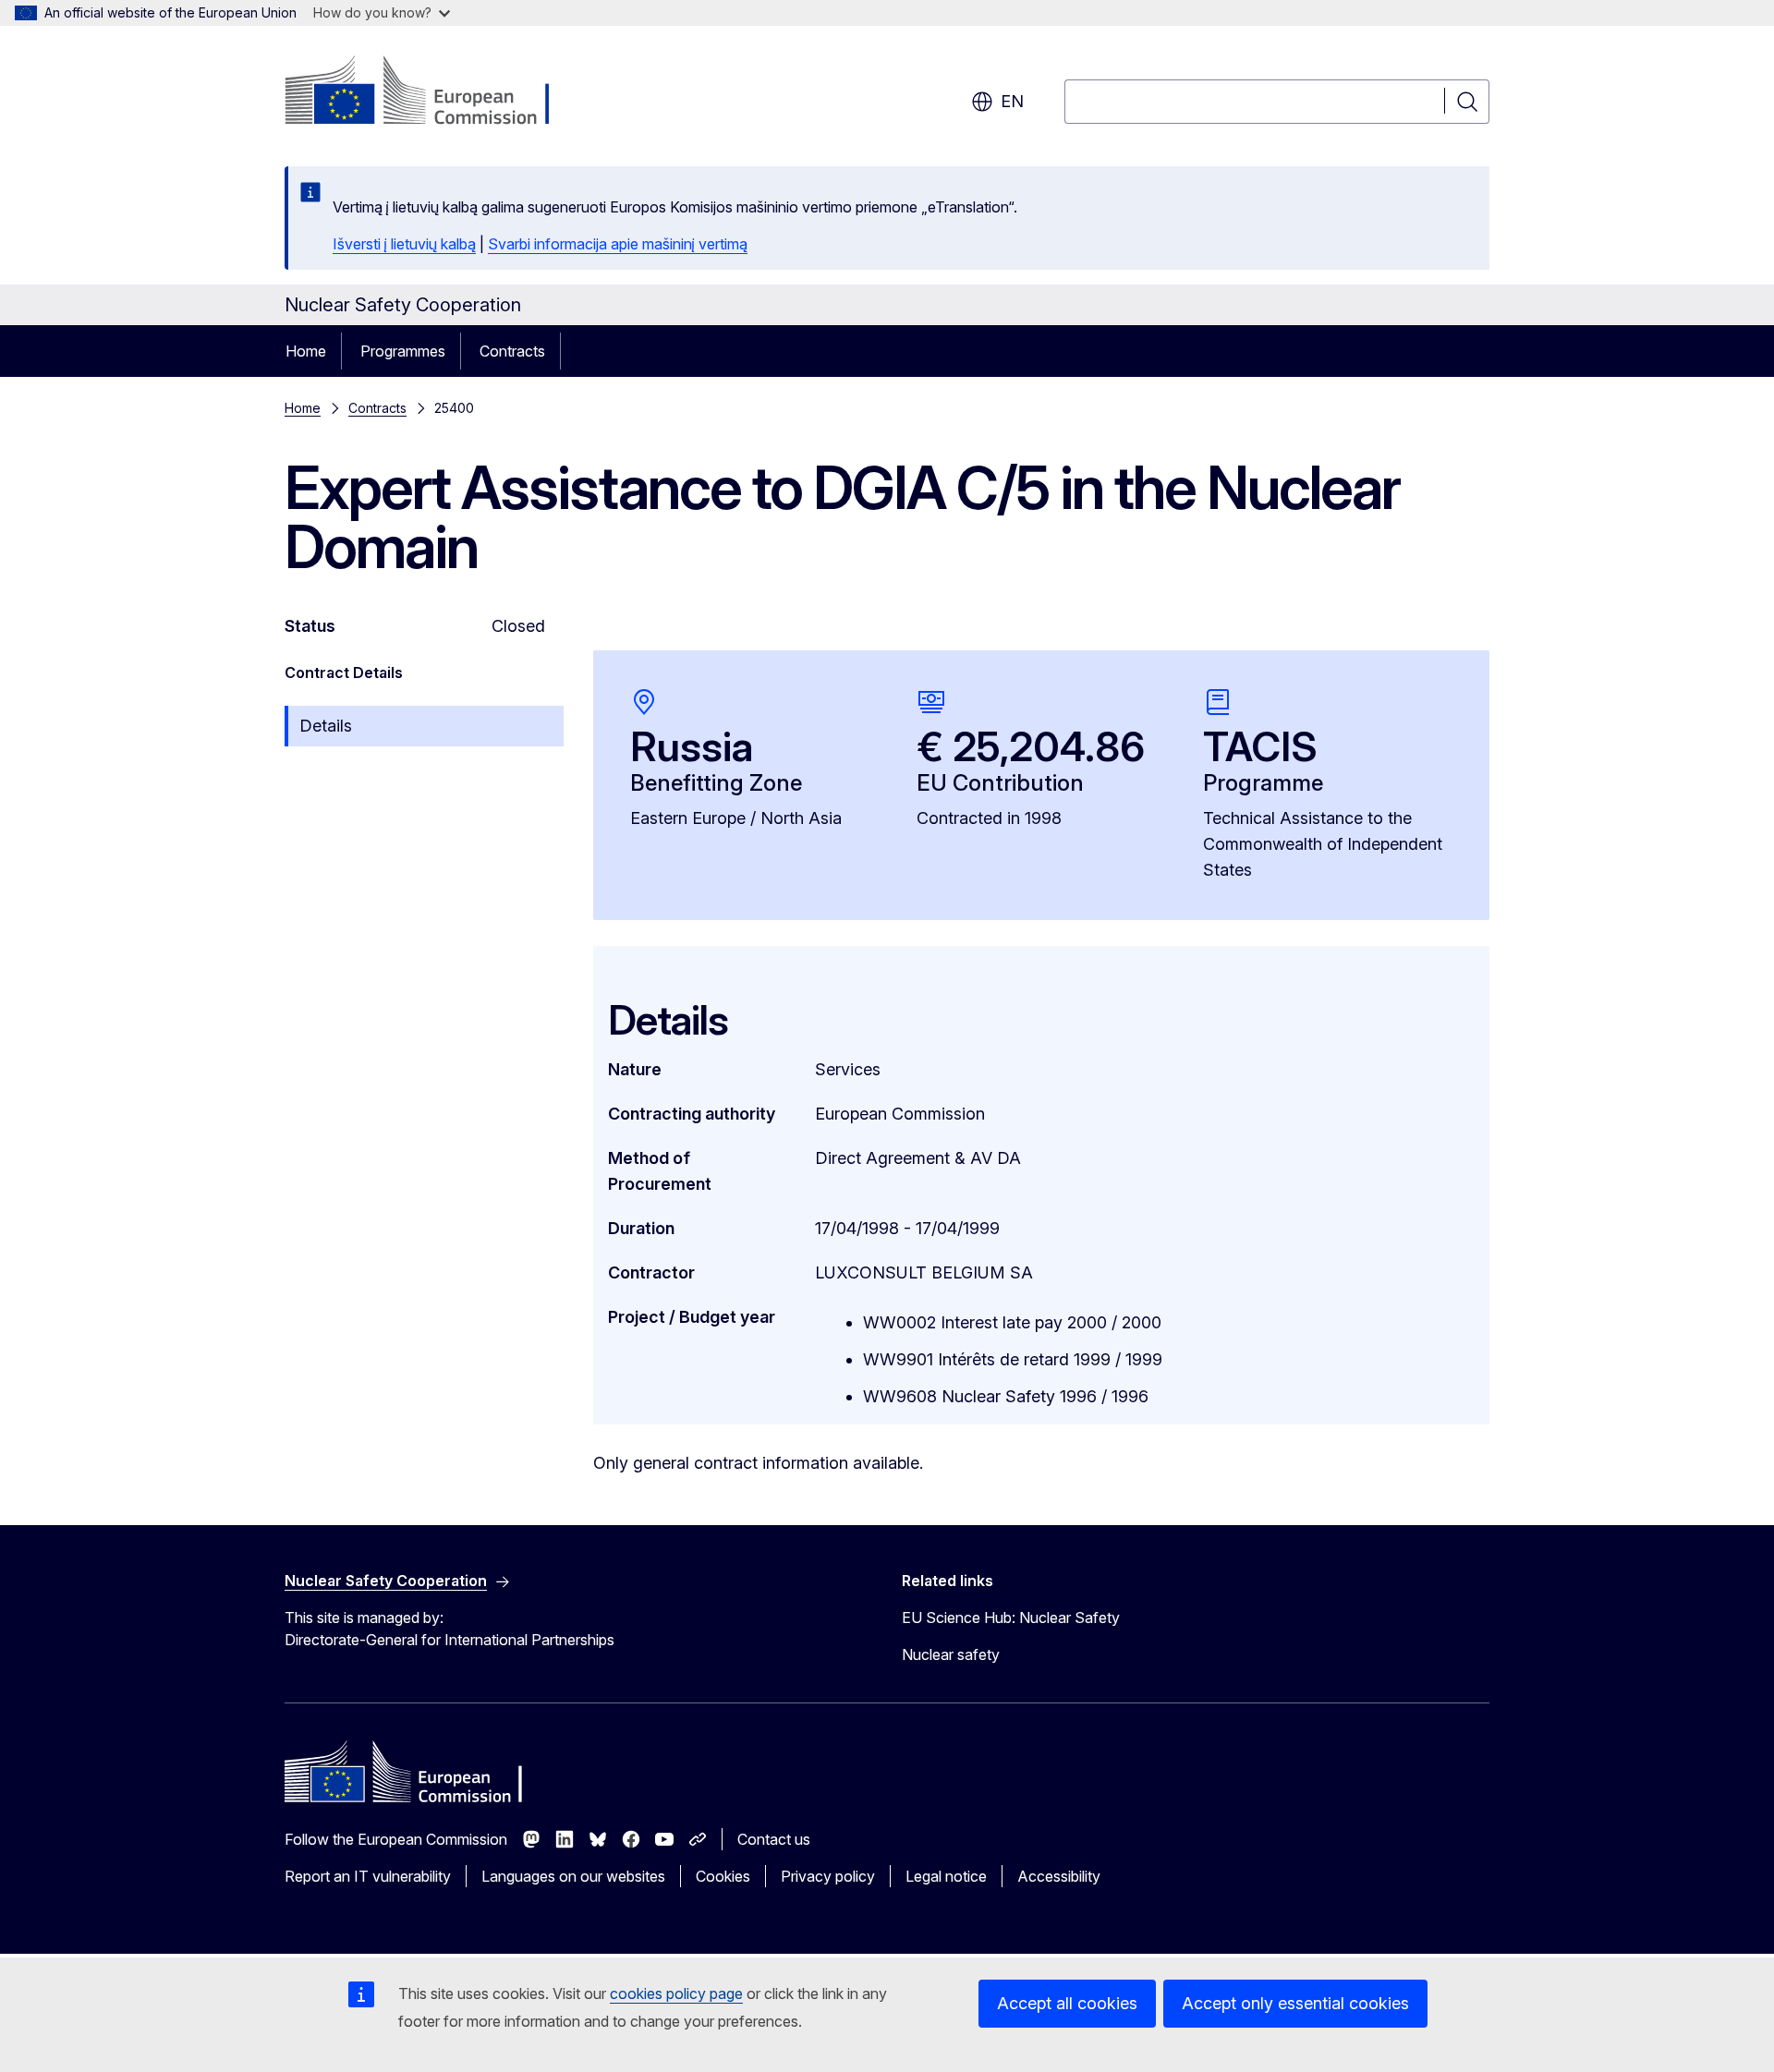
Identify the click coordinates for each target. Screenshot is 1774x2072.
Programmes (403, 351)
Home (306, 351)
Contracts (512, 351)
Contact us (774, 1839)
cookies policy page (676, 1993)
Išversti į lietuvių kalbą (404, 244)
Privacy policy (828, 1876)
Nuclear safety (951, 1654)
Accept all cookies (1067, 2003)
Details (326, 726)
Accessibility (1059, 1876)
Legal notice (946, 1876)
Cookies (723, 1876)
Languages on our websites (573, 1876)
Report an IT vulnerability (368, 1876)
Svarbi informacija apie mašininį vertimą (618, 244)
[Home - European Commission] (434, 92)
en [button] (1012, 101)
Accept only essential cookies (1295, 2003)
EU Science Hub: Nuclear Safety (1011, 1618)
